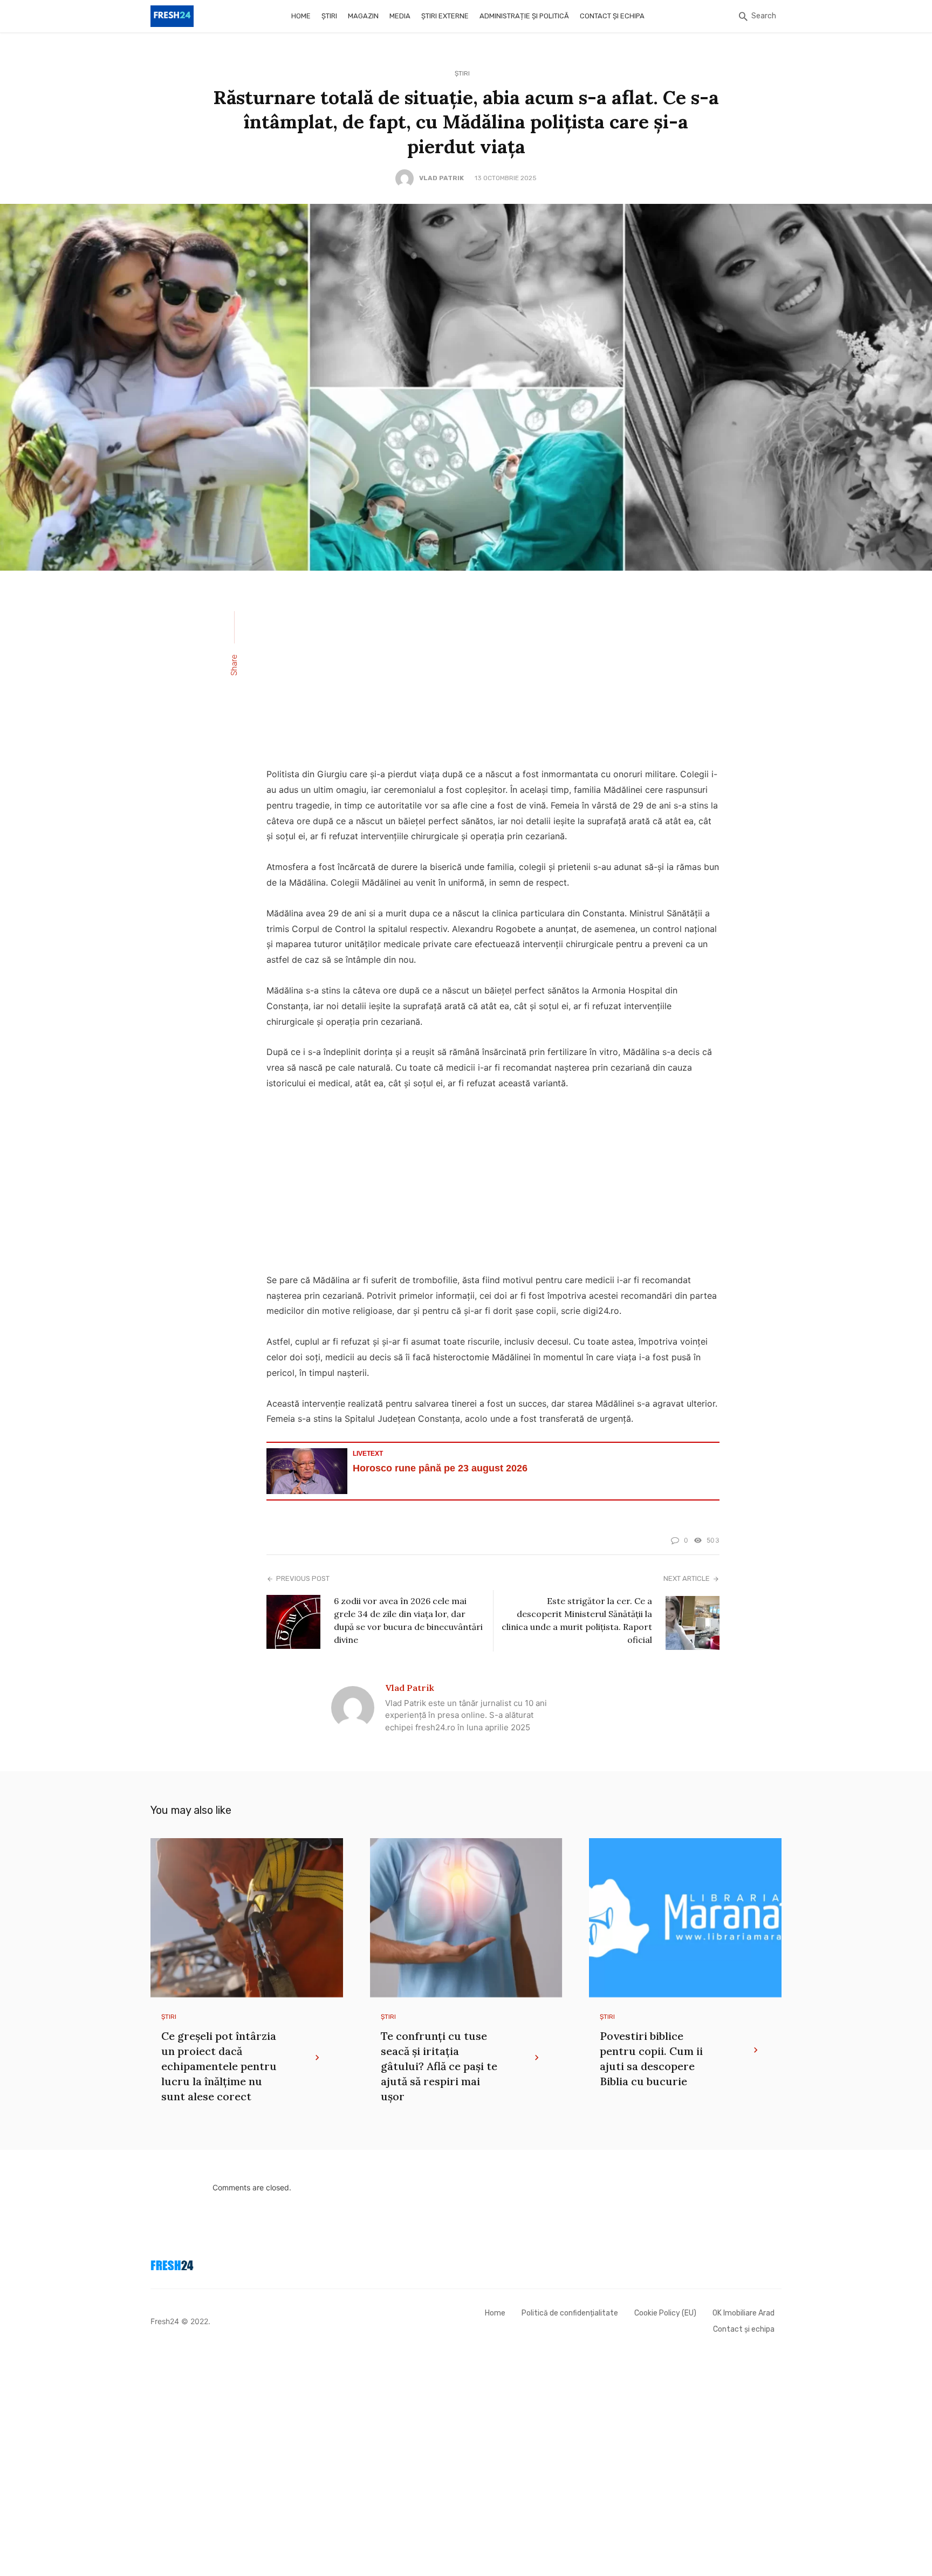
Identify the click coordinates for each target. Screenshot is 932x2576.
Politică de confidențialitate (570, 2313)
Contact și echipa (612, 16)
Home (301, 16)
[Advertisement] (493, 676)
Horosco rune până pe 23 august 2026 (440, 1468)
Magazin (363, 16)
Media (400, 16)
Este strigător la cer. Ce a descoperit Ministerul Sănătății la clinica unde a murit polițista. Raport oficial (577, 1620)
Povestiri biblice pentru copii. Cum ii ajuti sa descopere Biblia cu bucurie (651, 2058)
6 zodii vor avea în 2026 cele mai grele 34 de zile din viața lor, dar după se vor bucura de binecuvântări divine (408, 1620)
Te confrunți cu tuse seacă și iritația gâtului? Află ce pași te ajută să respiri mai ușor (439, 2066)
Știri (329, 16)
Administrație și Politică (524, 16)
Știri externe (445, 16)
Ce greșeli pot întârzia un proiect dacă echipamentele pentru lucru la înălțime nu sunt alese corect (219, 2066)
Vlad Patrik (441, 178)
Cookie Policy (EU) (665, 2313)
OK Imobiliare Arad (743, 2313)
